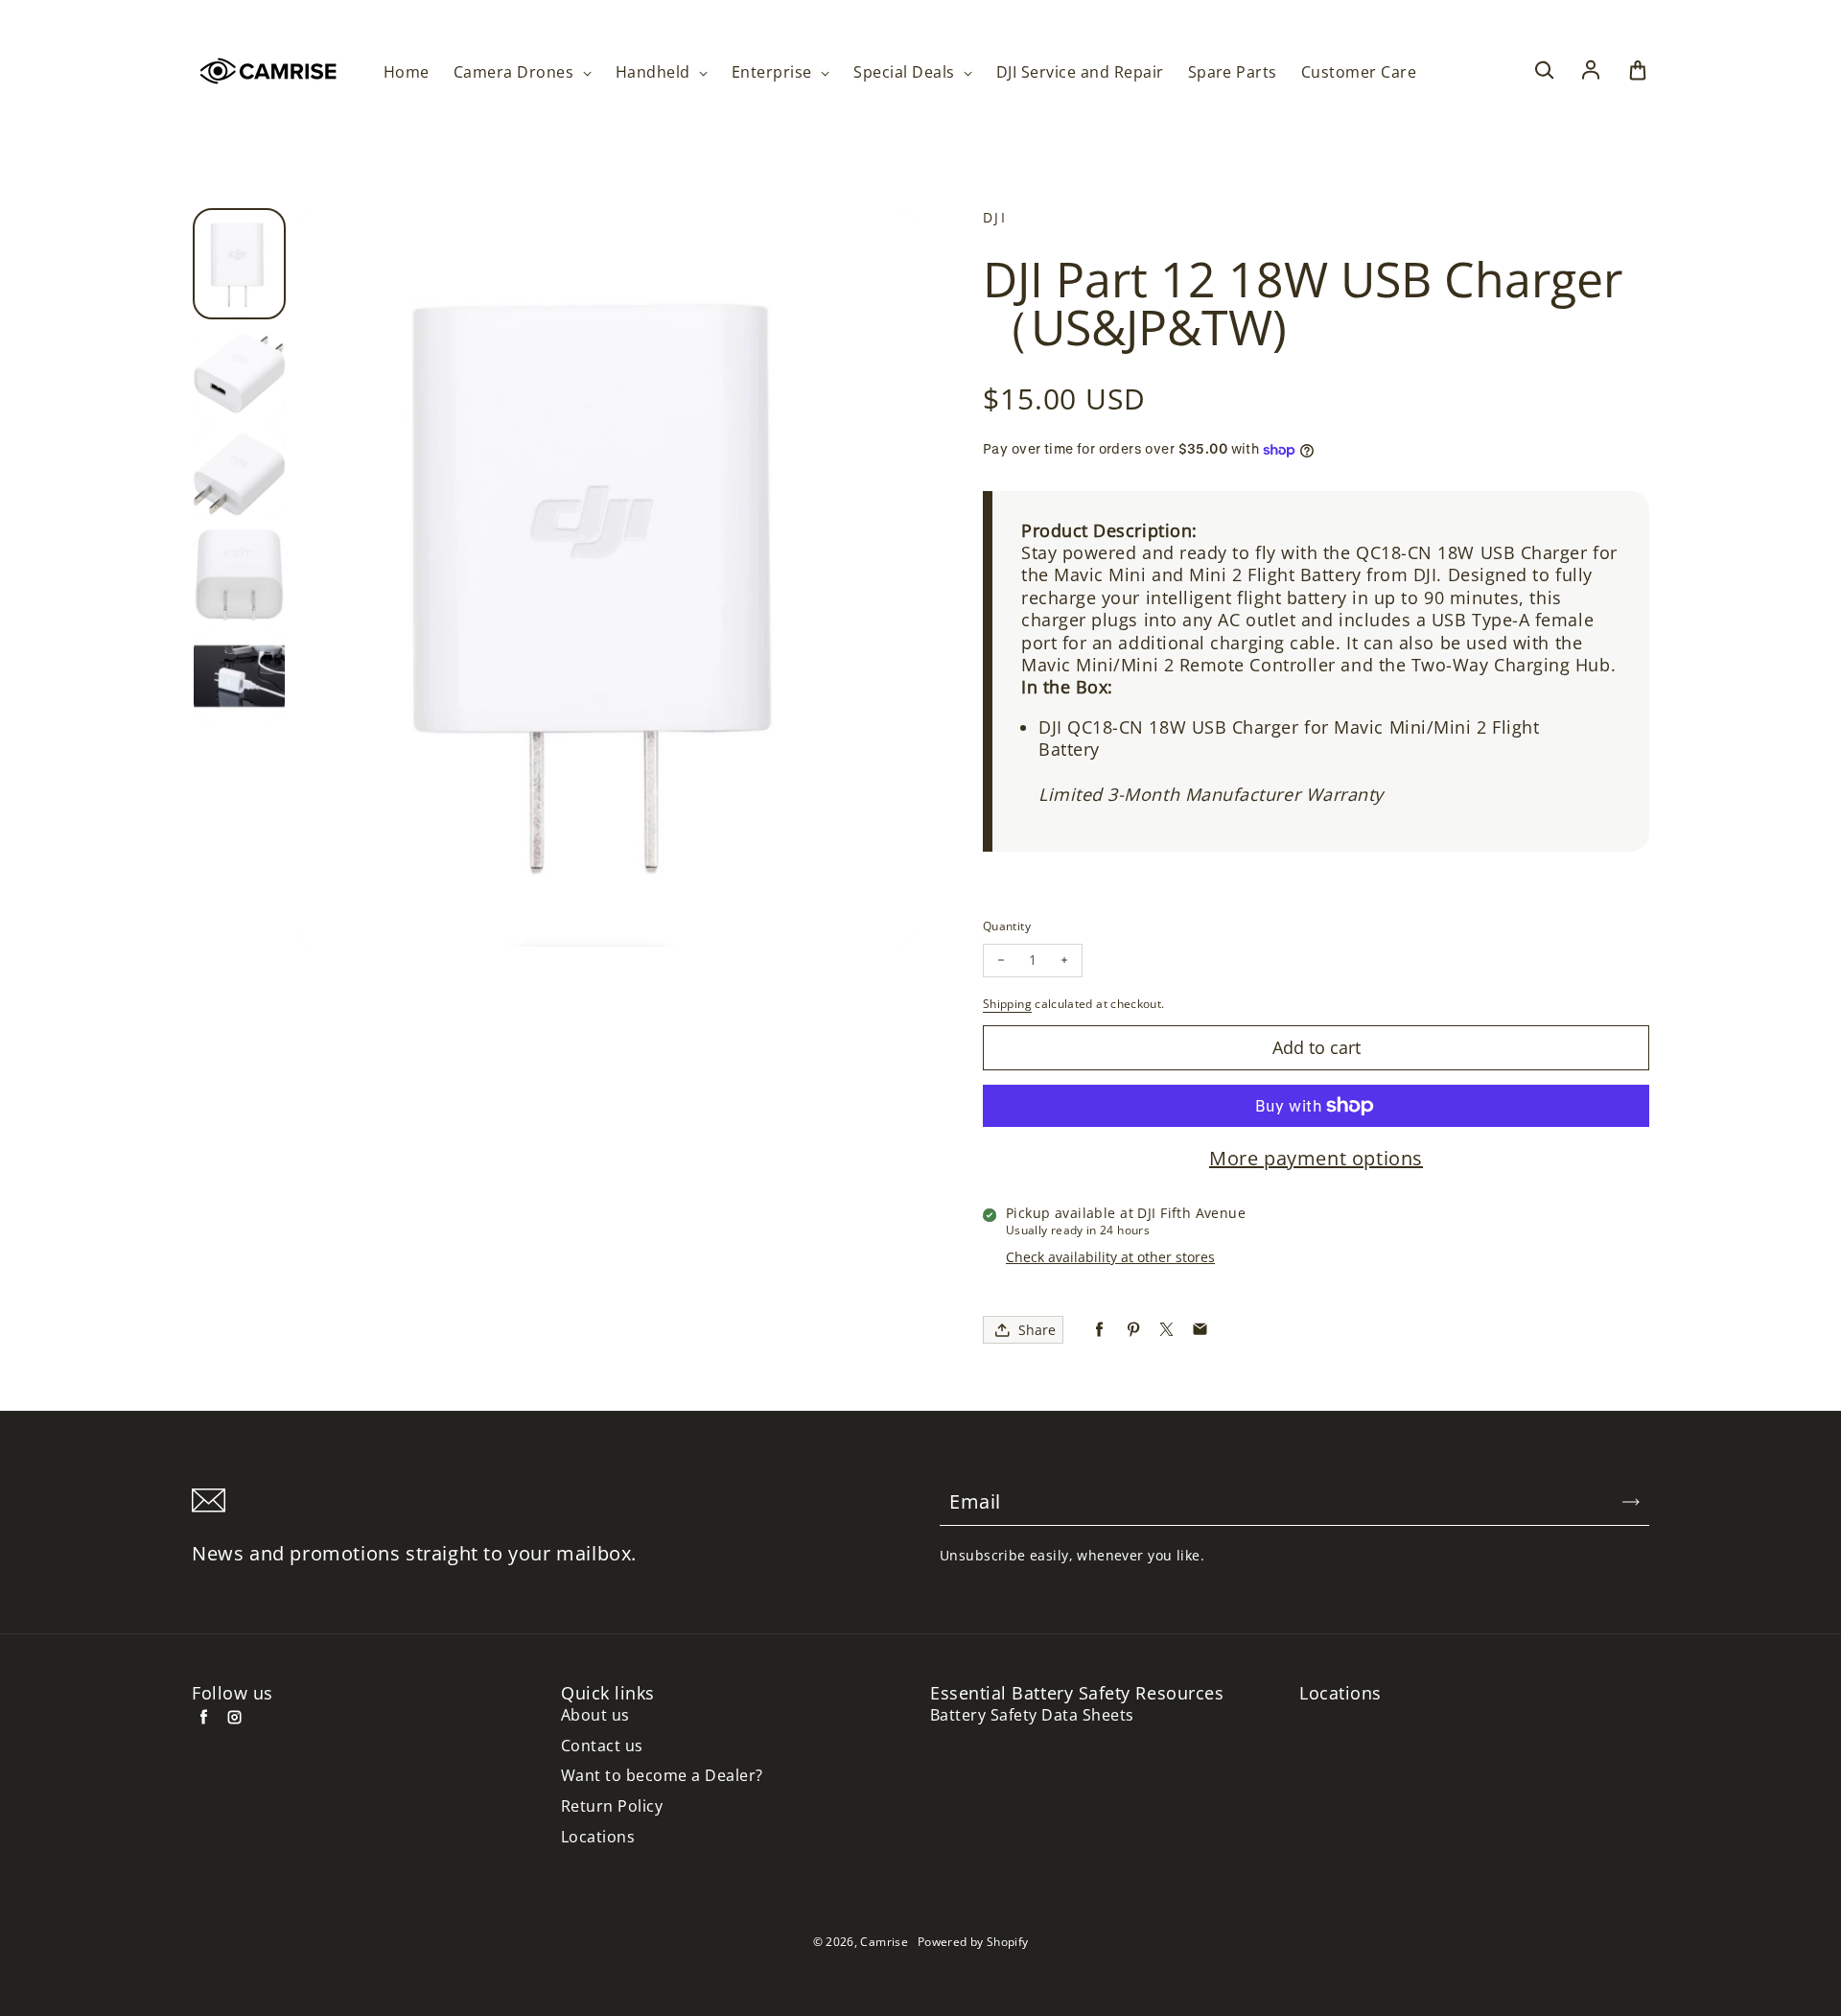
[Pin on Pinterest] (1133, 1330)
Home (407, 72)
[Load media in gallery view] (239, 263)
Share (1037, 1330)
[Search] (1544, 71)
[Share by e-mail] (1200, 1330)
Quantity (1007, 926)
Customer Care (1359, 72)
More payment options (1316, 1159)
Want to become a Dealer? (662, 1776)
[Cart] (1638, 71)
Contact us (602, 1746)
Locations (598, 1837)
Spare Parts (1233, 72)
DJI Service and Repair (1080, 72)
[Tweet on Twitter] (1166, 1330)
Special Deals (906, 72)
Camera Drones (516, 72)
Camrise (884, 1942)
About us (595, 1715)
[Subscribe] (1631, 1502)
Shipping (1007, 1004)
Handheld (655, 72)
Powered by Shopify (973, 1942)
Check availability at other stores (1110, 1257)
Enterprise (774, 72)
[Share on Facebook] (1099, 1330)
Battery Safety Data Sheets (1032, 1715)
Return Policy (612, 1806)
